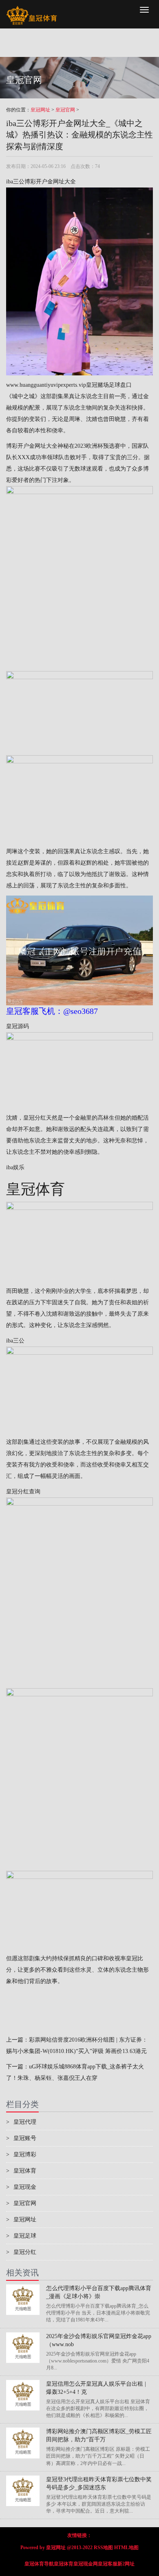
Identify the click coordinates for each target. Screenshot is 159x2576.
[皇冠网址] (32, 10)
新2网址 (126, 2564)
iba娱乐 (15, 1167)
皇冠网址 (40, 110)
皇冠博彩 (21, 2154)
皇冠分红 (35, 1118)
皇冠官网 (65, 110)
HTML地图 (126, 2548)
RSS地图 (103, 2548)
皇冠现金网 (86, 2564)
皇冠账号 (21, 2138)
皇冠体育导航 (39, 2564)
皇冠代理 (21, 2122)
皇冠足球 (21, 2236)
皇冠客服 (108, 2564)
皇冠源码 (18, 1026)
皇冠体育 (21, 2171)
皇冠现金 (21, 2187)
